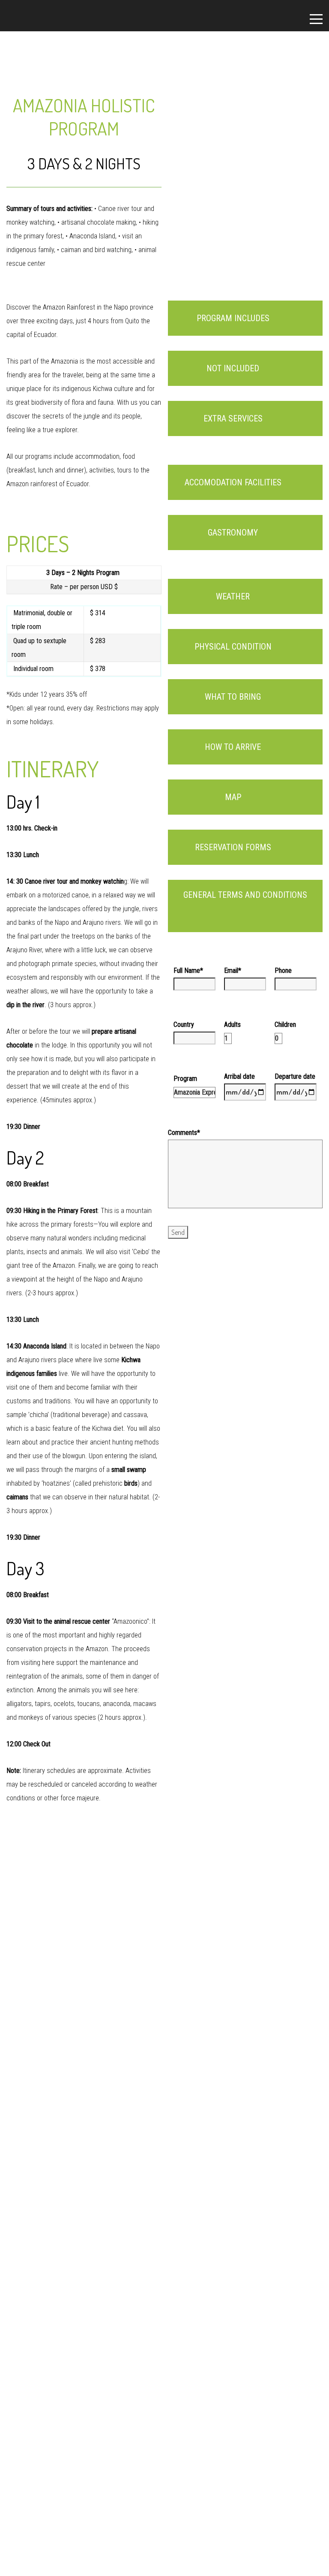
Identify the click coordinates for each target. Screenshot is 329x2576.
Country (184, 1025)
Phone (283, 971)
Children (285, 1025)
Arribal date (239, 1076)
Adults (232, 1025)
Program (185, 1079)
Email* (233, 971)
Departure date (295, 1076)
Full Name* (188, 971)
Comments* (184, 1133)
